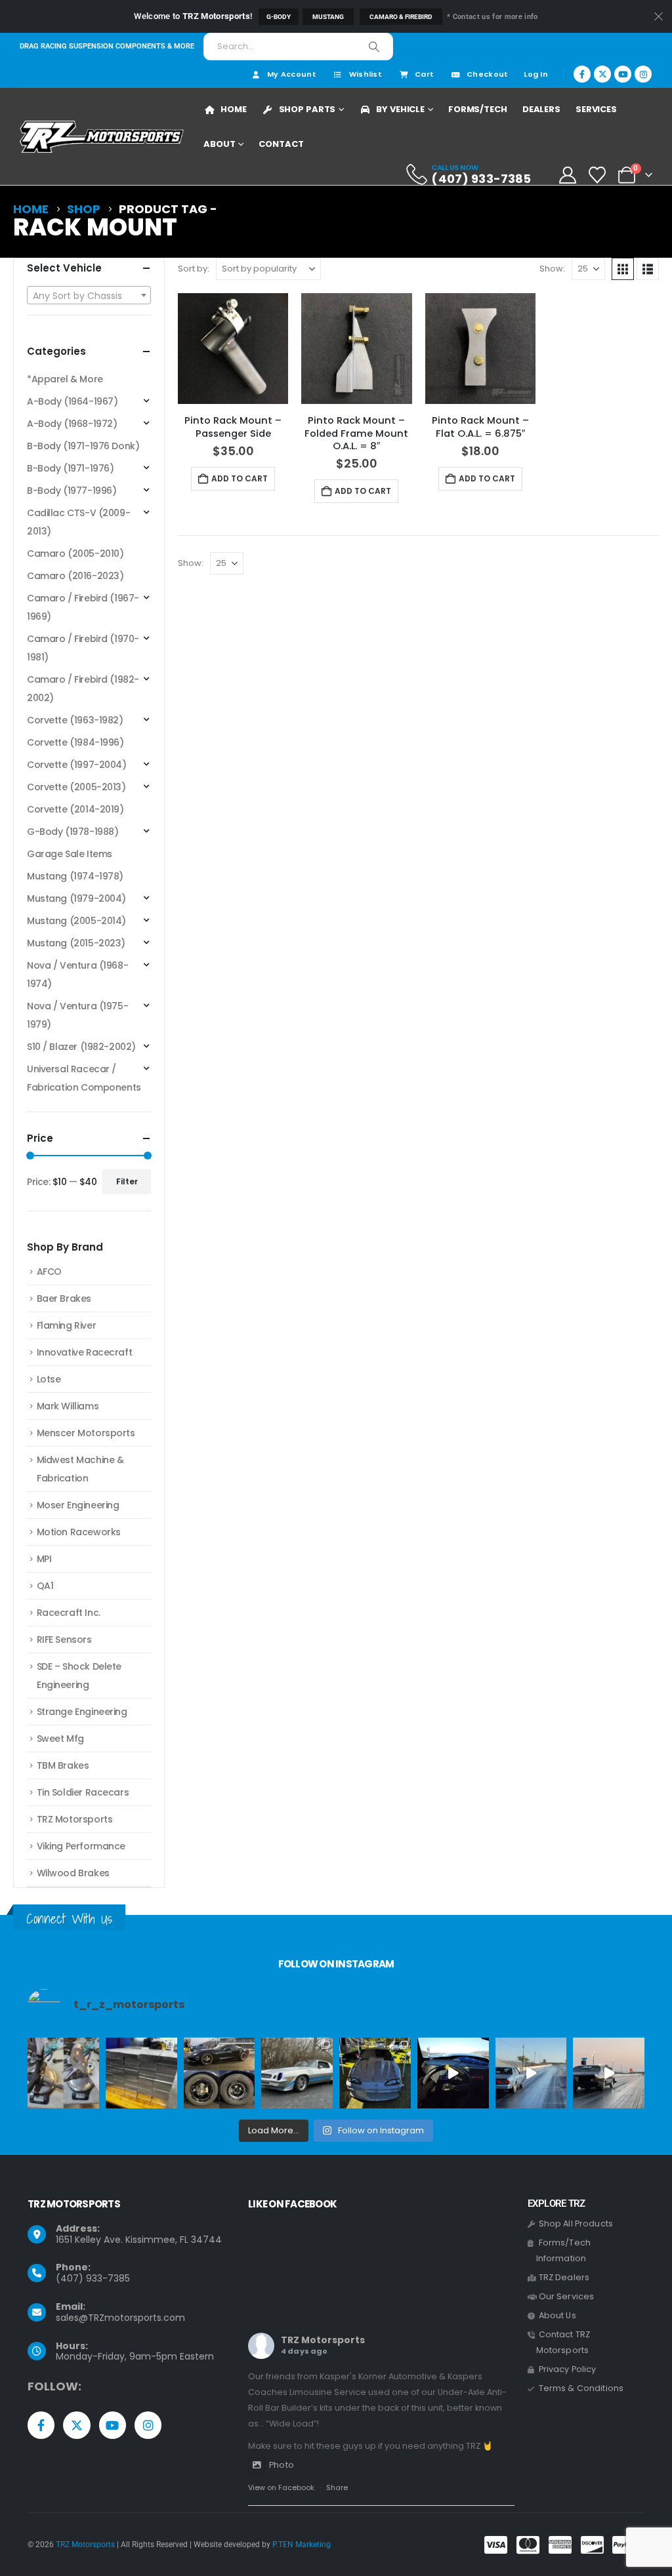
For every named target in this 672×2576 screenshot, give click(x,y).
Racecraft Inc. (69, 1613)
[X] (602, 74)
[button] (623, 269)
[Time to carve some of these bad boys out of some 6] (141, 2073)
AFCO (49, 1272)
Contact (281, 144)
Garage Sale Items (70, 854)
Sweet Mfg (60, 1739)
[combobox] (89, 295)
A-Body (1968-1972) (72, 424)
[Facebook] (582, 74)
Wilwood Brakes (73, 1873)
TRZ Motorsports (75, 1819)
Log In (536, 74)
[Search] (374, 47)
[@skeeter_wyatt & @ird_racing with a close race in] (531, 2073)
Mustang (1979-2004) (76, 898)
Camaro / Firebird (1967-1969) (83, 607)
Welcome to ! (193, 16)
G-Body (279, 17)
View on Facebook (281, 2487)
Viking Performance (81, 1846)
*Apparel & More (65, 379)
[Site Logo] (102, 137)
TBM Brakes (63, 1765)
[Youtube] (623, 74)
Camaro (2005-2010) (75, 553)
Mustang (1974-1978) (75, 876)
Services (596, 109)
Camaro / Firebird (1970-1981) (83, 648)
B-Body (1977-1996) (72, 491)
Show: (552, 269)
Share (337, 2487)
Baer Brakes (64, 1298)
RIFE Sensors (64, 1640)
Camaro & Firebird (401, 17)
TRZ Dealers (564, 2277)
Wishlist (366, 74)
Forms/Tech (478, 109)
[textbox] (89, 296)
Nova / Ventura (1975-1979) (77, 1015)
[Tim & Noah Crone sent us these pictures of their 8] (297, 2073)
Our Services (567, 2296)
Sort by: (194, 269)
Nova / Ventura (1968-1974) (77, 975)
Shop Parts (307, 109)
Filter (127, 1181)
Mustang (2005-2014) (76, 921)
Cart (424, 74)
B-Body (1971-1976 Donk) (83, 446)
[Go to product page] (233, 348)
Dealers (541, 109)
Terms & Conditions (581, 2388)
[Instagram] (643, 74)
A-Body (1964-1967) (72, 401)
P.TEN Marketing (302, 2545)
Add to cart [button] (240, 478)
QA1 (45, 1586)
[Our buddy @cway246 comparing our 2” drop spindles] (63, 2073)
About (219, 144)
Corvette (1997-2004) (77, 765)
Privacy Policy (568, 2369)
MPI (44, 1559)
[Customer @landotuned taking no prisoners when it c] (453, 2073)
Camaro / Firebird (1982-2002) (83, 689)
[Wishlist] (598, 175)
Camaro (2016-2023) (75, 576)
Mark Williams (68, 1406)
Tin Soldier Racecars (83, 1792)
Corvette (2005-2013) (76, 787)
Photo (282, 2465)
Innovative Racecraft (85, 1352)
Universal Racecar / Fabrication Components (84, 1078)
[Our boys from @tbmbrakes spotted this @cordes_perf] (220, 2073)
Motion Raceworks (79, 1532)
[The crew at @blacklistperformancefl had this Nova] (609, 2073)
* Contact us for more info (492, 17)
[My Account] (567, 175)
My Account (292, 74)
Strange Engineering (82, 1712)
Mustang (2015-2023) (76, 943)
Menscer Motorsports (86, 1433)
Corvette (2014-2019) (75, 809)
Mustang (328, 17)
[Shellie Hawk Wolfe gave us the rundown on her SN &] (375, 2073)
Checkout (487, 74)
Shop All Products (576, 2224)
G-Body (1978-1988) (73, 832)
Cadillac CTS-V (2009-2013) (78, 522)
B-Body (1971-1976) (70, 468)
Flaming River (67, 1325)
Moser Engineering (78, 1505)
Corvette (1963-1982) (75, 720)
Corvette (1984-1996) (75, 742)
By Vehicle (400, 109)
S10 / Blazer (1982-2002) (81, 1047)
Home (234, 109)
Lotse (49, 1379)
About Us (557, 2315)
